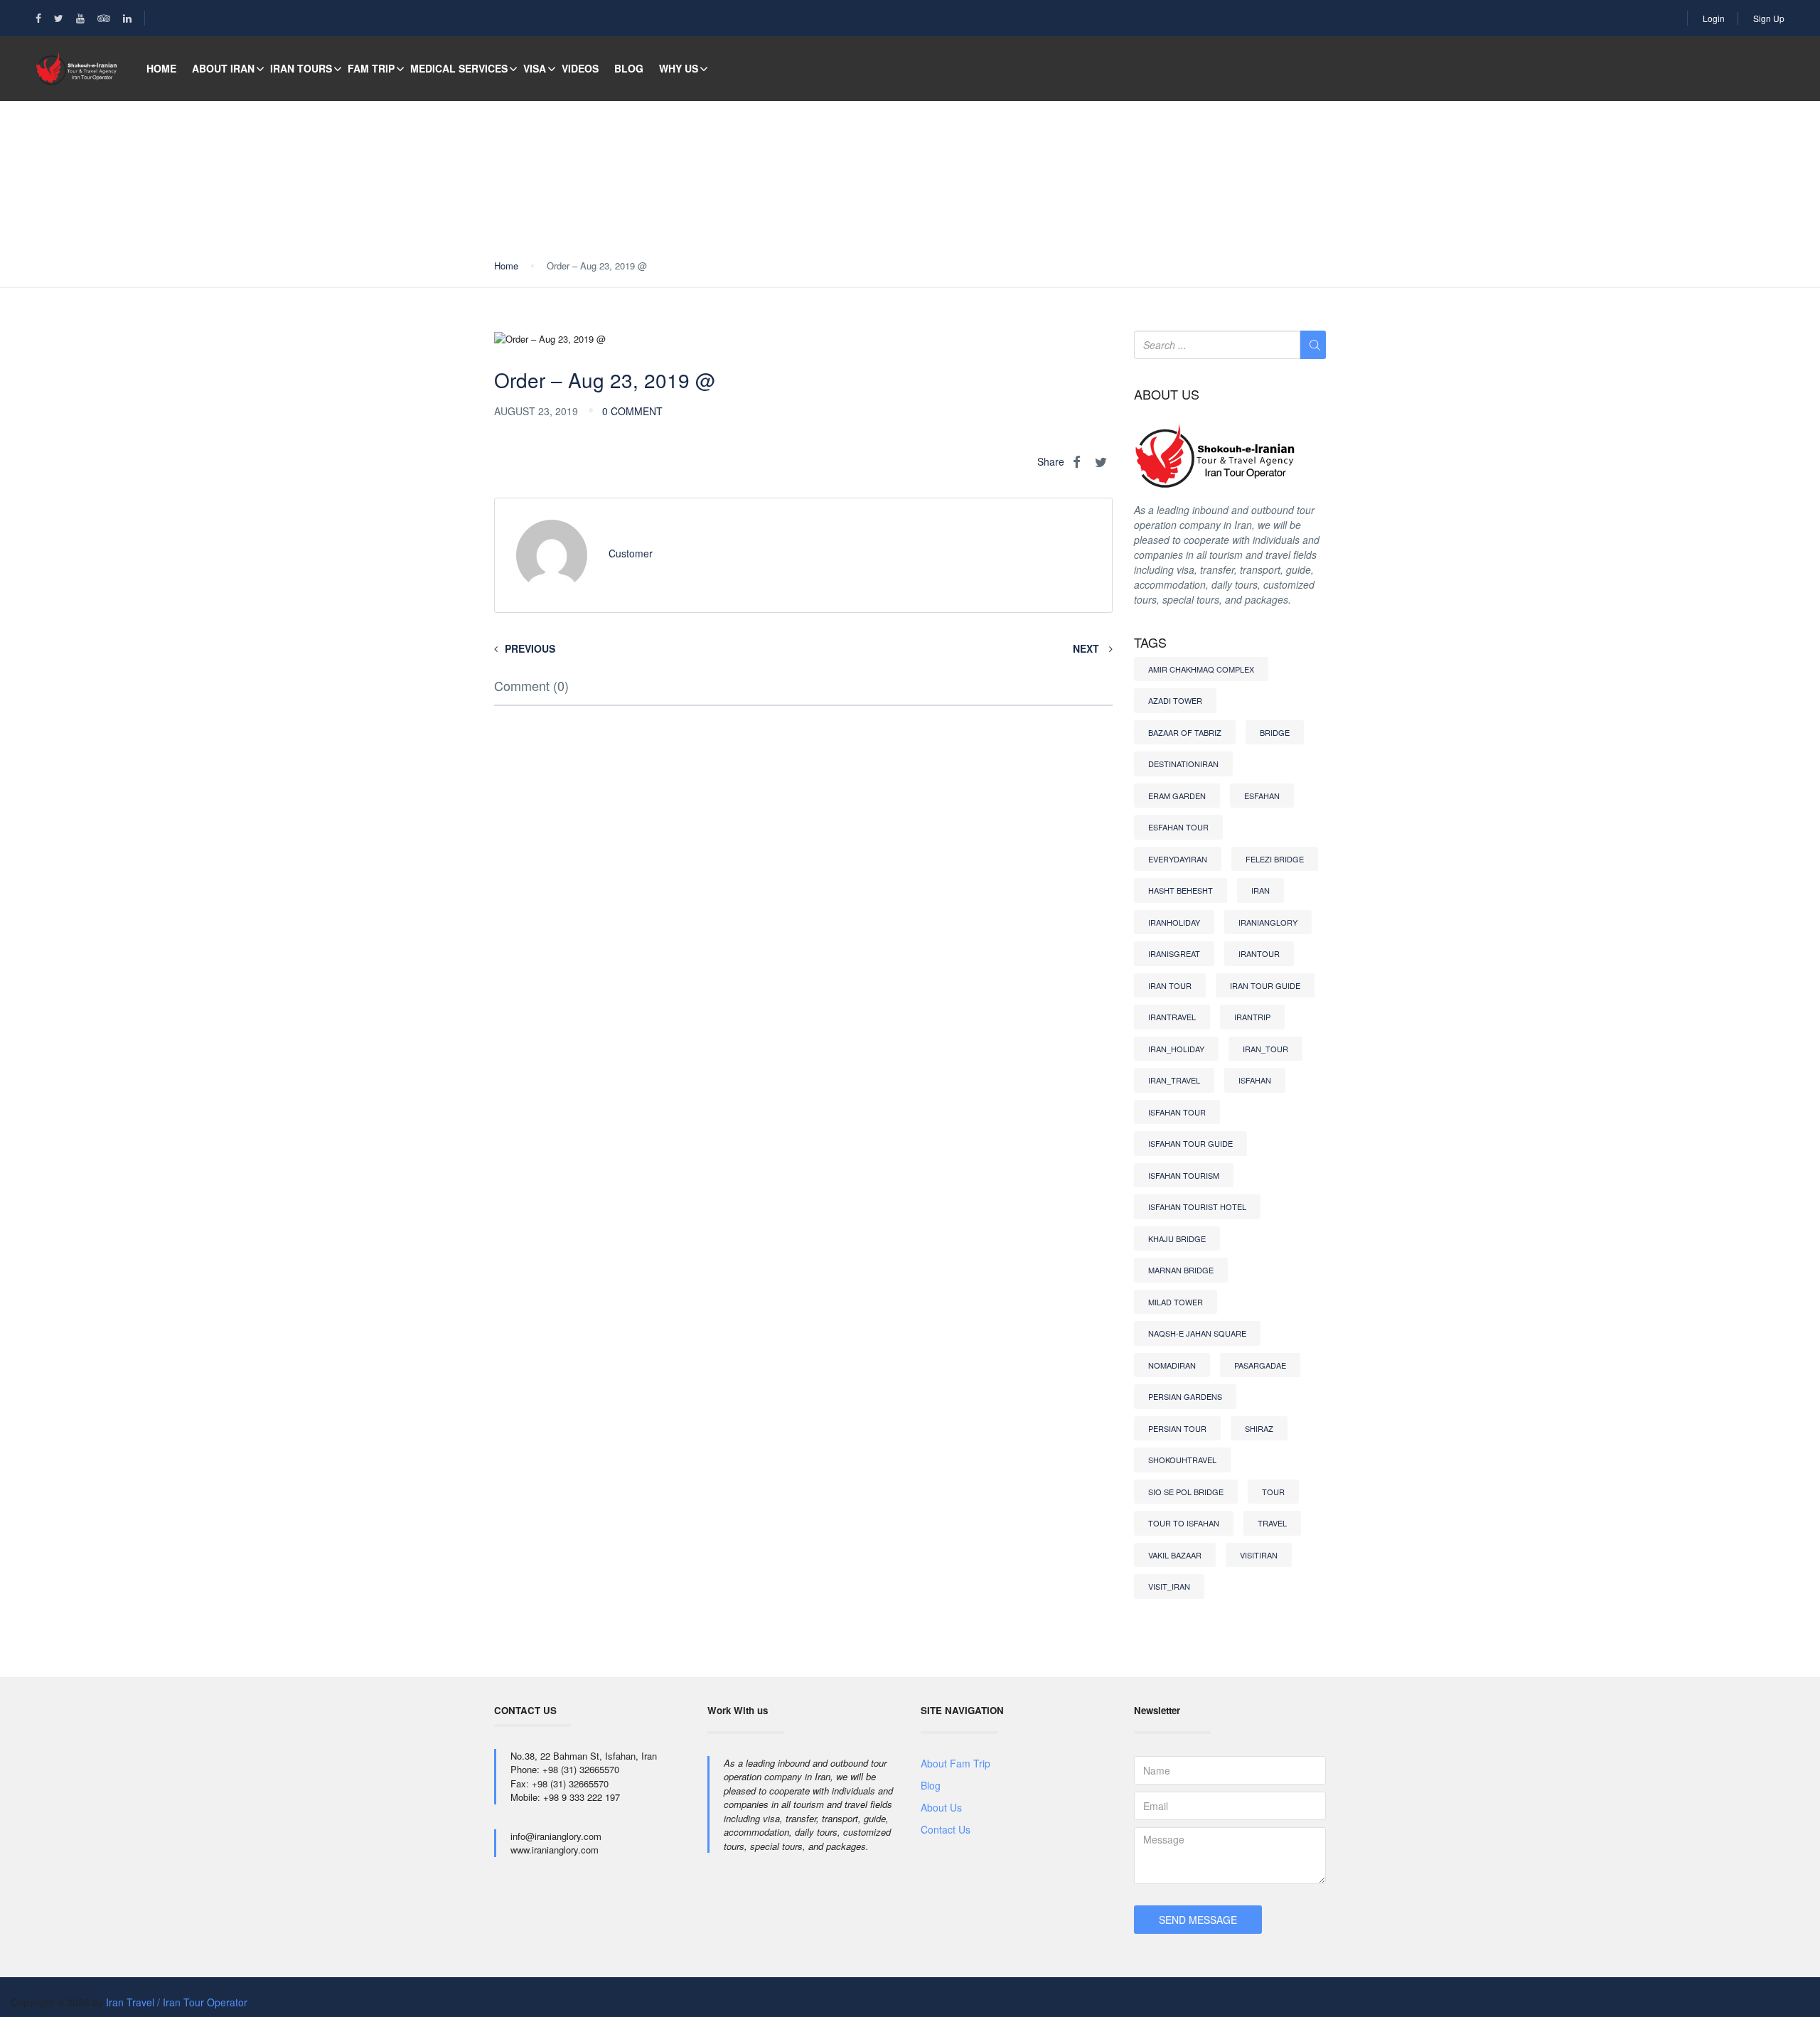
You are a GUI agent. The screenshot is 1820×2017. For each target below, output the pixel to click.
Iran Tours (301, 68)
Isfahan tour (1177, 1112)
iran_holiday (1176, 1049)
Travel (1272, 1523)
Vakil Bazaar (1175, 1555)
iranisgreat (1174, 953)
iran (1260, 890)
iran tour (1170, 985)
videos (580, 68)
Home (161, 68)
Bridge (1275, 732)
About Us (941, 1807)
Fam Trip (371, 68)
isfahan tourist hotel (1197, 1207)
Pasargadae (1260, 1365)
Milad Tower (1176, 1302)
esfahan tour (1178, 827)
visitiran (1259, 1555)
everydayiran (1178, 859)
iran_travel (1174, 1080)
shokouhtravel (1182, 1460)
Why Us (679, 68)
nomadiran (1172, 1365)
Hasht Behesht (1181, 890)
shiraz (1259, 1428)
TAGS (1150, 643)
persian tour (1177, 1428)
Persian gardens (1185, 1396)
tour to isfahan (1184, 1523)
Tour (1273, 1492)
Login (1714, 18)
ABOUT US (1167, 395)
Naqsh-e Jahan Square (1197, 1333)
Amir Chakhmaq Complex (1201, 669)
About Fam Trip (955, 1763)
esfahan (1262, 796)
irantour (1259, 953)
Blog (629, 68)
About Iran (223, 68)
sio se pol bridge (1186, 1492)
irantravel (1172, 1017)
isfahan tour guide (1190, 1143)
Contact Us (946, 1829)
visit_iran (1169, 1586)
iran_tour (1265, 1049)
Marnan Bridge (1181, 1270)
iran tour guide (1265, 985)
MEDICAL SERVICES (459, 68)
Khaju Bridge (1177, 1238)
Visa (535, 68)
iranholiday (1174, 922)
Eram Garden (1177, 796)
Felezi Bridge (1275, 859)
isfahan (1255, 1080)
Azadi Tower (1175, 700)
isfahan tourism (1184, 1175)
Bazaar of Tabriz (1185, 732)
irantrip (1252, 1017)
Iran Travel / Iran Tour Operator (177, 2002)
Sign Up (1769, 18)
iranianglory (1268, 922)
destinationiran (1183, 764)
